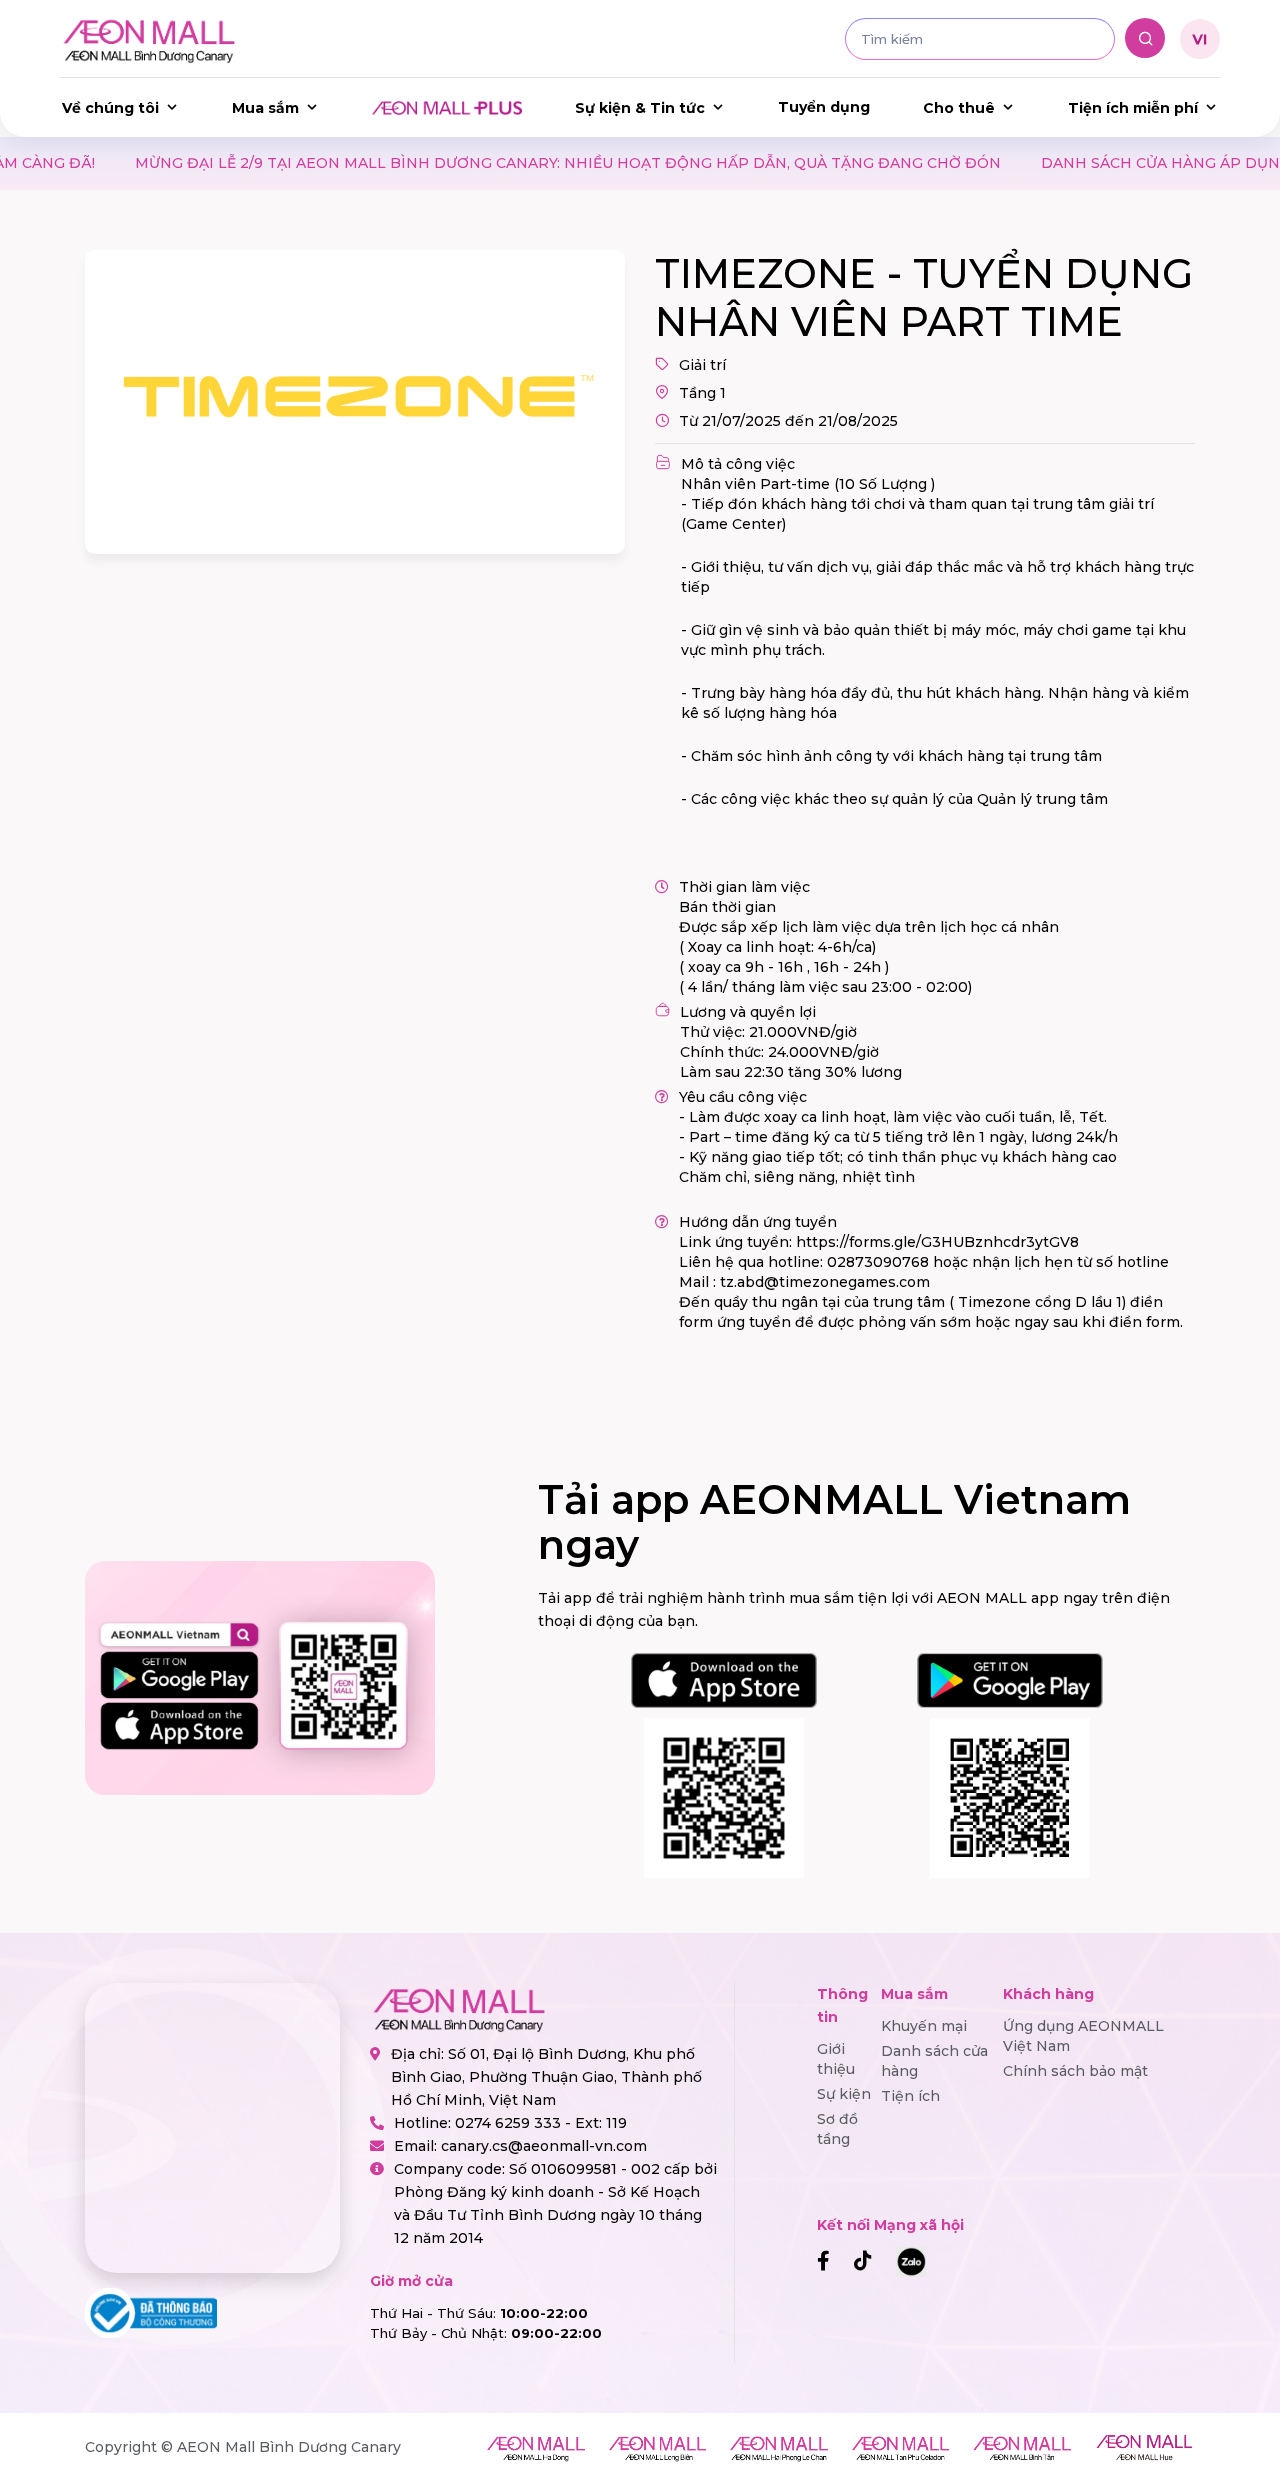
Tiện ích (910, 2096)
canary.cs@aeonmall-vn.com (544, 2146)
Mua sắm (265, 108)
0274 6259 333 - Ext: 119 (541, 2123)
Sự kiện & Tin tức (640, 108)
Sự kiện (844, 2094)
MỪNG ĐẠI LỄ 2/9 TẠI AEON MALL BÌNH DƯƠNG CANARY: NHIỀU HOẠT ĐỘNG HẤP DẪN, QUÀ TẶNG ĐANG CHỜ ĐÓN (472, 163)
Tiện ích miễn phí (1133, 108)
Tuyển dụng (824, 107)
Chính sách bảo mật (1075, 2071)
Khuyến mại (924, 2026)
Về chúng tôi (110, 108)
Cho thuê (959, 108)
